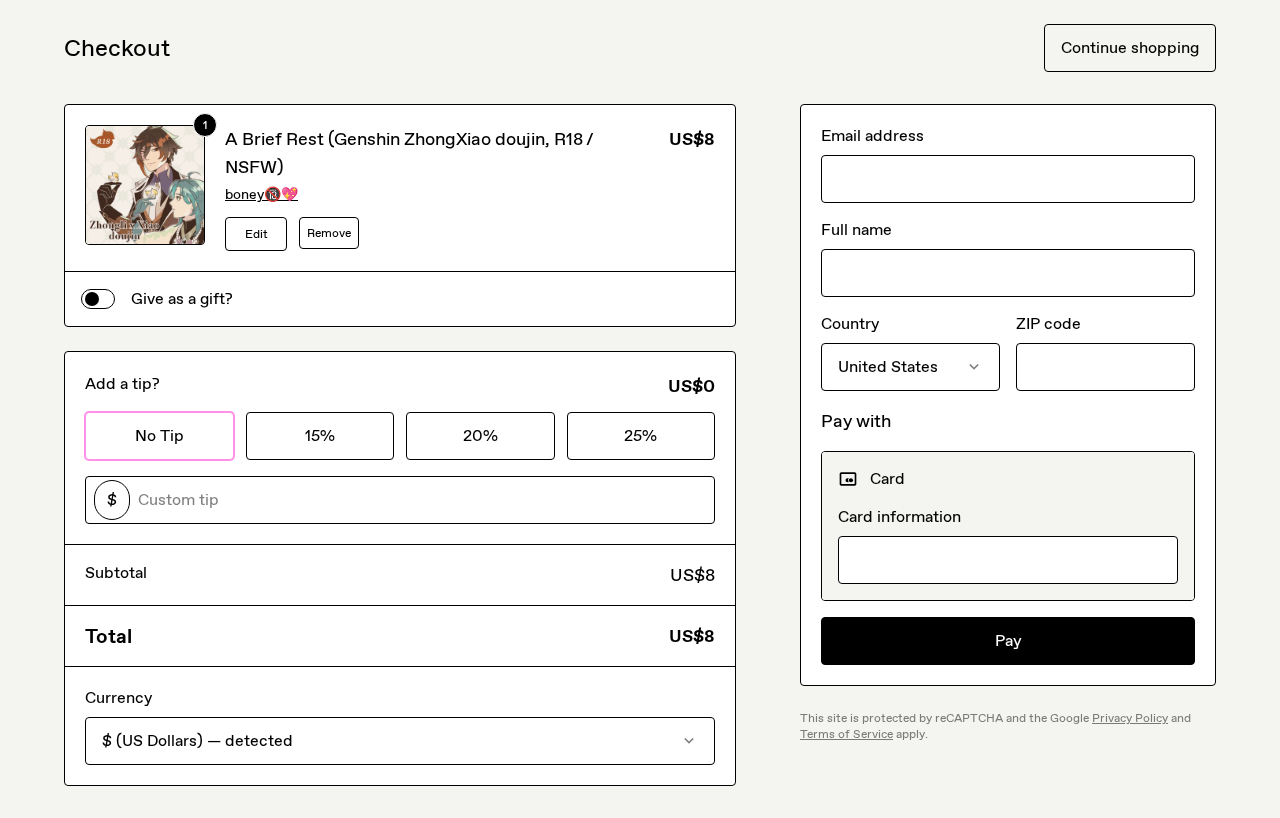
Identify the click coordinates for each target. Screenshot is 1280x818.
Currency (118, 697)
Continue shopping (1130, 47)
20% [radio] (480, 435)
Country (850, 323)
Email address (872, 135)
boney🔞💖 (261, 194)
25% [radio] (640, 435)
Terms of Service (846, 734)
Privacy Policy (1130, 718)
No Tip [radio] (159, 435)
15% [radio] (320, 435)
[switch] (98, 299)
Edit (256, 234)
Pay (1008, 640)
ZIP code (1048, 323)
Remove (329, 233)
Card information (899, 516)
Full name (856, 229)
